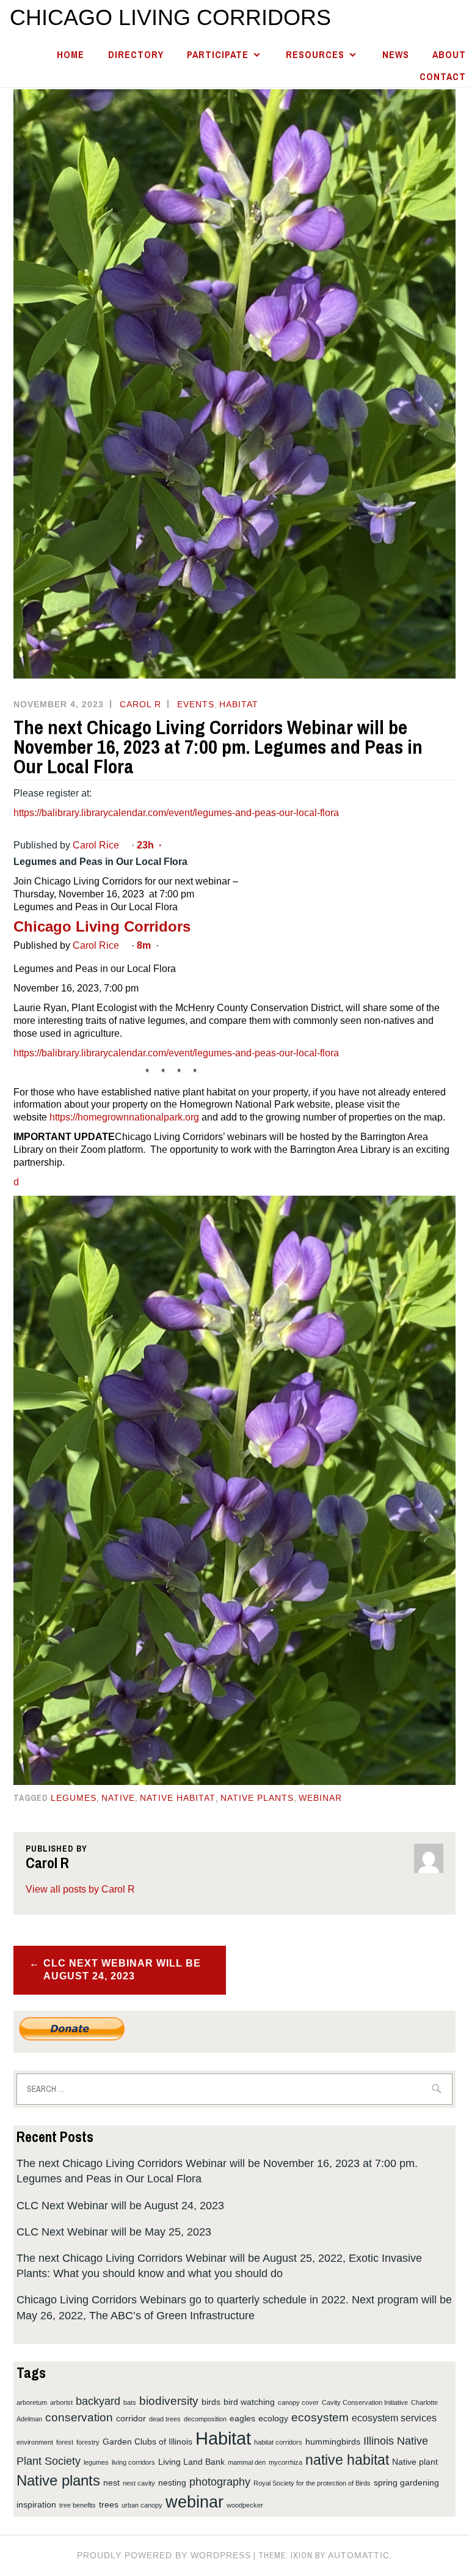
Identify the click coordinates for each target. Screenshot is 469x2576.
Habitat (239, 704)
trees (109, 2504)
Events (196, 704)
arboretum (32, 2402)
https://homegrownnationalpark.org (124, 1117)
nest (111, 2482)
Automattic (359, 2555)
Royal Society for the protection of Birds (312, 2483)
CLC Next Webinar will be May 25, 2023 (114, 2232)
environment (35, 2442)
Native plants (257, 1798)
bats (130, 2402)
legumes (74, 1798)
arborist (61, 2402)
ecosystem (320, 2417)
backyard (98, 2401)
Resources (315, 55)
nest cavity (139, 2483)
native (118, 1798)
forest (65, 2442)
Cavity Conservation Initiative (365, 2402)
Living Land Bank (191, 2462)
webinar (320, 1798)
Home (71, 55)
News (396, 55)
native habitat (178, 1798)
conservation (79, 2417)
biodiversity (169, 2401)
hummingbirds (333, 2442)
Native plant (415, 2462)
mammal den (247, 2462)
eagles (242, 2418)
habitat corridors (278, 2442)
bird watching (249, 2402)
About (449, 55)
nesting (172, 2482)
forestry (88, 2442)
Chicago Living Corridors (170, 17)
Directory (136, 55)
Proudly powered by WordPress (164, 2555)
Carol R (140, 704)
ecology (273, 2418)
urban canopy (142, 2505)
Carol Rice (96, 845)
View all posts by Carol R (80, 1889)
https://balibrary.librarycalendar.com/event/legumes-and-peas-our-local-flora (176, 813)
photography (220, 2482)
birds (211, 2402)
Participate (218, 55)
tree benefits (78, 2505)
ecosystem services (394, 2418)
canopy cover (298, 2402)
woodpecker (245, 2505)
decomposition (205, 2419)
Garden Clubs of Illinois (147, 2442)
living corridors (133, 2462)
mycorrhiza (285, 2462)
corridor (131, 2418)
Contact (443, 77)
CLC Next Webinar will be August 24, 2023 (122, 1970)
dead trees (165, 2419)
